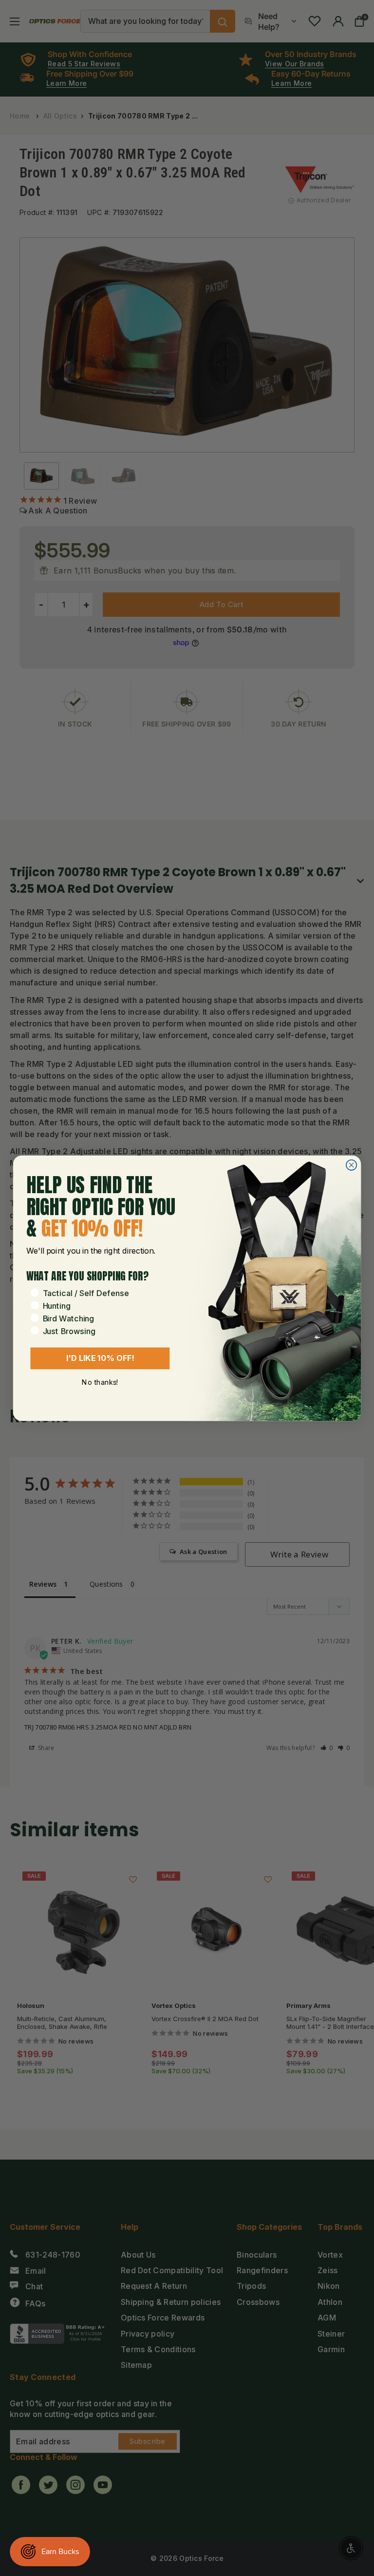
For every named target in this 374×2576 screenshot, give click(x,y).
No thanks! (100, 1382)
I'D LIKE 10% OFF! (100, 1358)
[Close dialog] (351, 1165)
